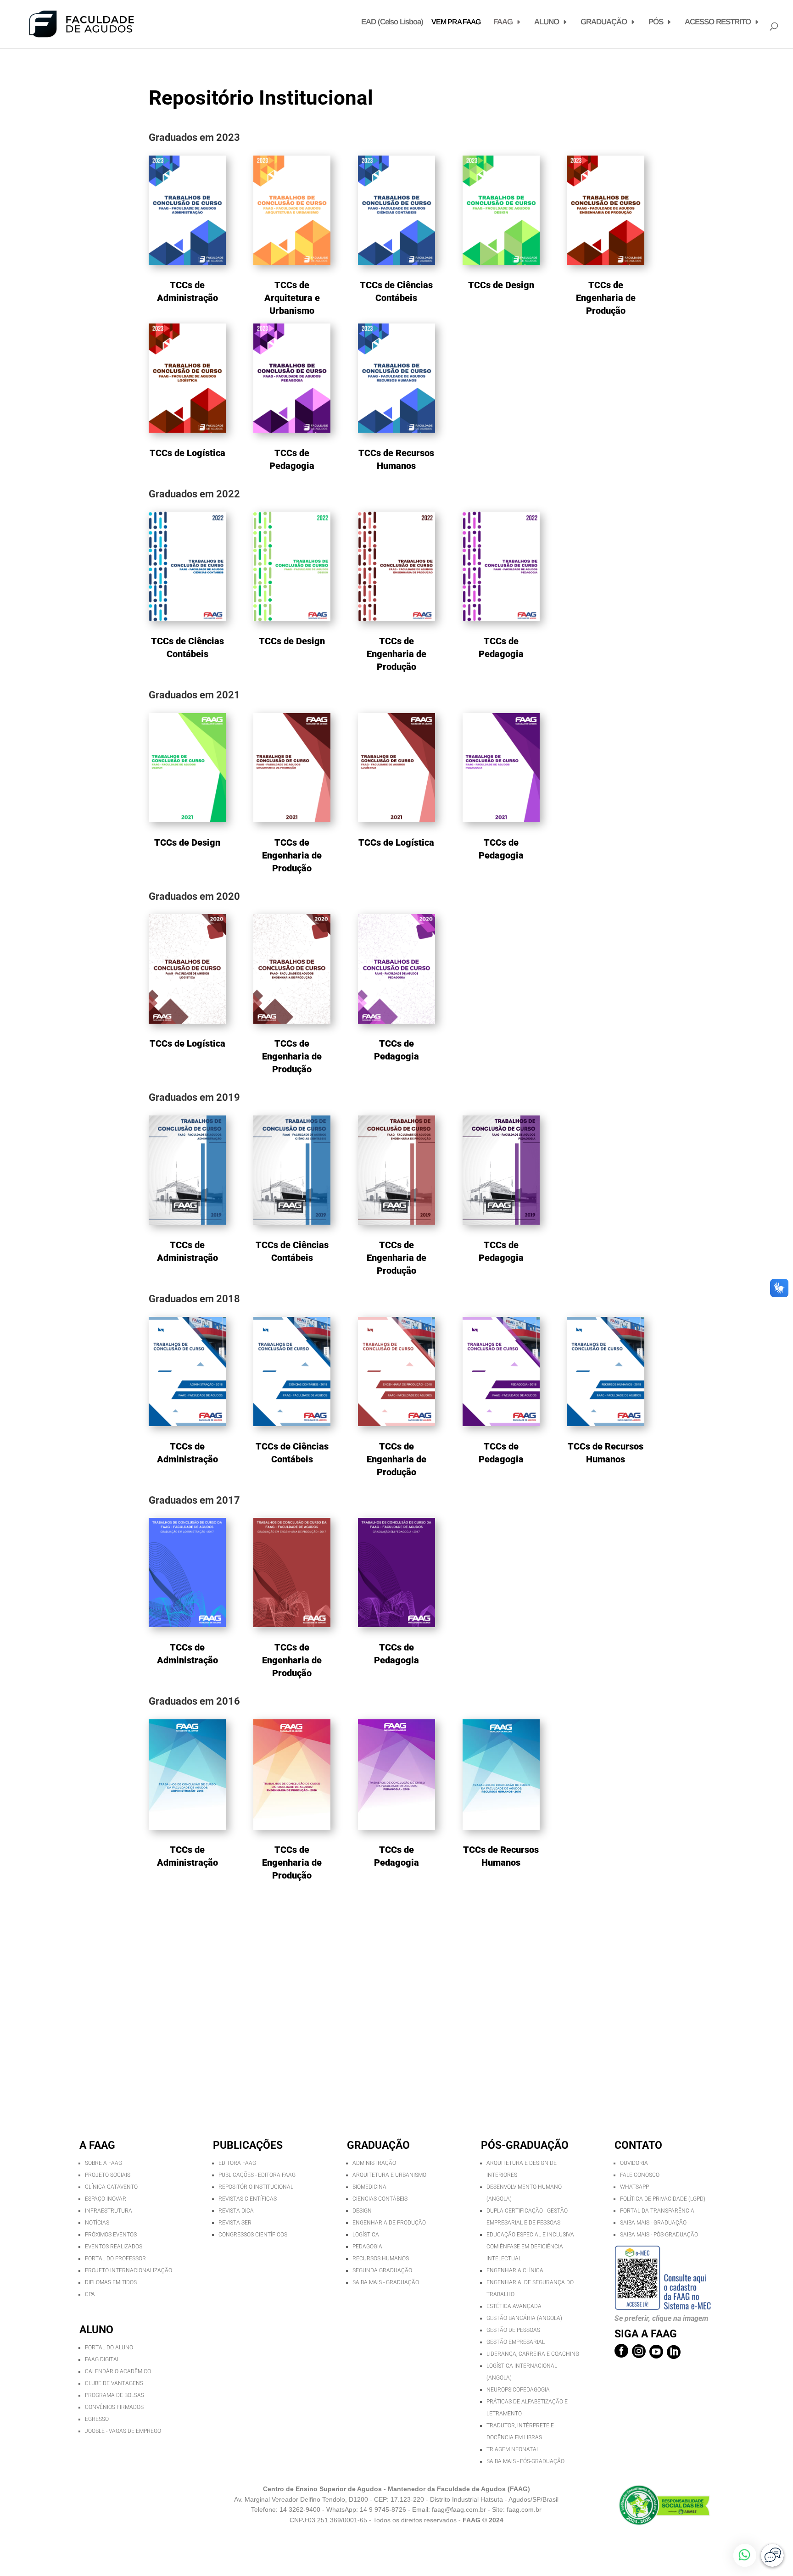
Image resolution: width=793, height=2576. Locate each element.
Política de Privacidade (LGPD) (663, 2199)
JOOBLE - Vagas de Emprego (123, 2431)
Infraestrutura (109, 2211)
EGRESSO (97, 2419)
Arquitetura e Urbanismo (389, 2175)
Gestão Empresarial (516, 2342)
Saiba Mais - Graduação (386, 2282)
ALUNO (547, 22)
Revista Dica (236, 2211)
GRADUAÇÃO (604, 22)
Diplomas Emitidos (111, 2282)
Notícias (97, 2223)
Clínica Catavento (111, 2187)
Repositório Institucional (256, 2187)
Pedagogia (367, 2247)
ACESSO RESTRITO (718, 22)
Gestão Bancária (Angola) (524, 2318)
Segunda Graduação (382, 2270)
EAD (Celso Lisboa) (392, 22)
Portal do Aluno (109, 2347)
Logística (366, 2235)
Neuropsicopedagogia (518, 2390)
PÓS (656, 22)
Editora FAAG (237, 2163)
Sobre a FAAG (103, 2163)
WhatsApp (634, 2187)
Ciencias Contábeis (380, 2199)
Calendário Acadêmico (118, 2371)
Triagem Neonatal (513, 2449)
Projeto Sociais (108, 2175)
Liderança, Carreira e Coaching (533, 2354)
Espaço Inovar (106, 2199)
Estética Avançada (514, 2306)
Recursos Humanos (381, 2258)
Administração (374, 2163)
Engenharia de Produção (389, 2223)
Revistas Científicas (248, 2199)
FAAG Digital (102, 2359)
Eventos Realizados (114, 2247)
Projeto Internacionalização (128, 2270)
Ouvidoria (634, 2163)
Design (362, 2211)
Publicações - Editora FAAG (257, 2175)
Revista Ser (235, 2223)
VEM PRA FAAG (456, 22)
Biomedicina (369, 2187)
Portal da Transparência (657, 2211)
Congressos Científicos (253, 2235)
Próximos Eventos (111, 2235)
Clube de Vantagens (114, 2383)
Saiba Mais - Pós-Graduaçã (657, 2235)
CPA (90, 2294)
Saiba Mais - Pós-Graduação (525, 2461)
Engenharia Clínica (515, 2270)
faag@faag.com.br (459, 2509)
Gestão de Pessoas (513, 2330)
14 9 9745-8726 (384, 2509)
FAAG (503, 22)
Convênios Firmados (114, 2407)
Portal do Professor (115, 2258)
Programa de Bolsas (114, 2395)
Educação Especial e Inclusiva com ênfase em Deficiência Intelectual (530, 2247)
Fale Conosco (640, 2175)
